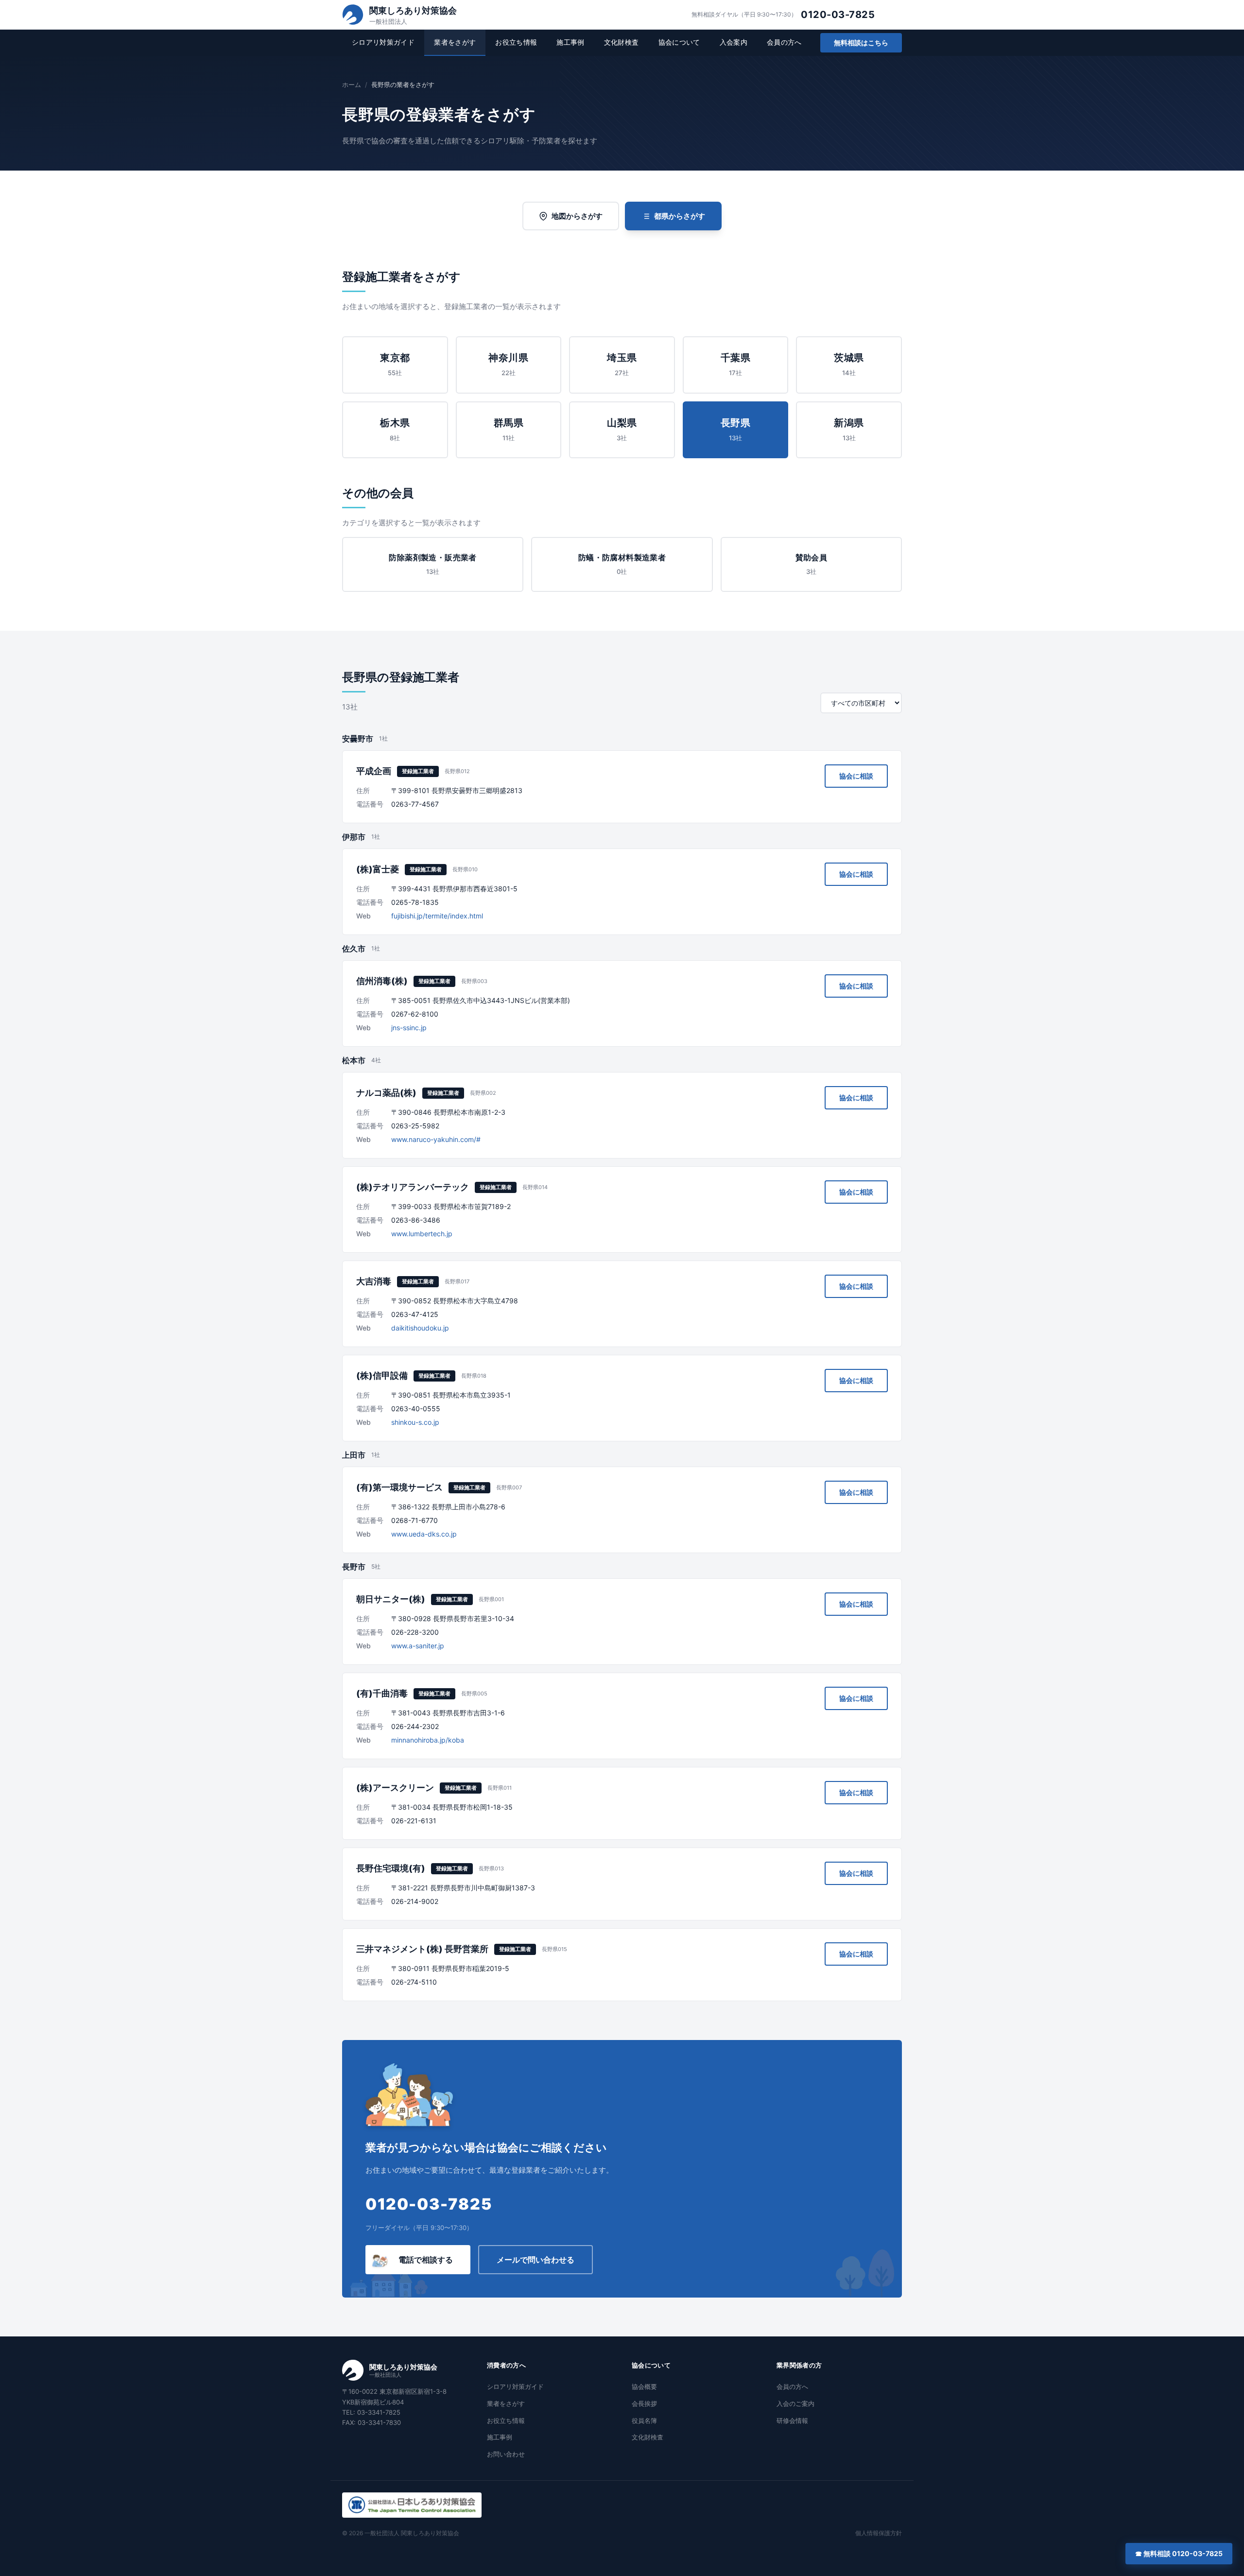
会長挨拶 (644, 2403)
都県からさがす (680, 216)
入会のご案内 (795, 2403)
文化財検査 (622, 42)
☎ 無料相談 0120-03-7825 (1179, 2553)
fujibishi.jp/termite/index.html (437, 916)
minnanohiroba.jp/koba (428, 1740)
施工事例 (570, 42)
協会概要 (644, 2386)
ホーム (352, 85)
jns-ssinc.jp (409, 1028)
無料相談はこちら (861, 43)
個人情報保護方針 (879, 2533)
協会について (679, 42)
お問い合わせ (506, 2454)
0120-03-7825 (838, 15)
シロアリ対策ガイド (383, 42)
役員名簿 (644, 2420)
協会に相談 (856, 776)
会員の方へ (784, 42)
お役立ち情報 (516, 42)
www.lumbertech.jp (422, 1234)
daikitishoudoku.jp (420, 1328)
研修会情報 (792, 2420)
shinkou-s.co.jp (415, 1422)
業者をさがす (455, 42)
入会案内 (734, 42)
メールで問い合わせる (536, 2260)
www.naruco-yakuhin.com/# (436, 1139)
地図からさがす (577, 216)
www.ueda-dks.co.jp (424, 1534)
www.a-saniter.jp (418, 1646)
